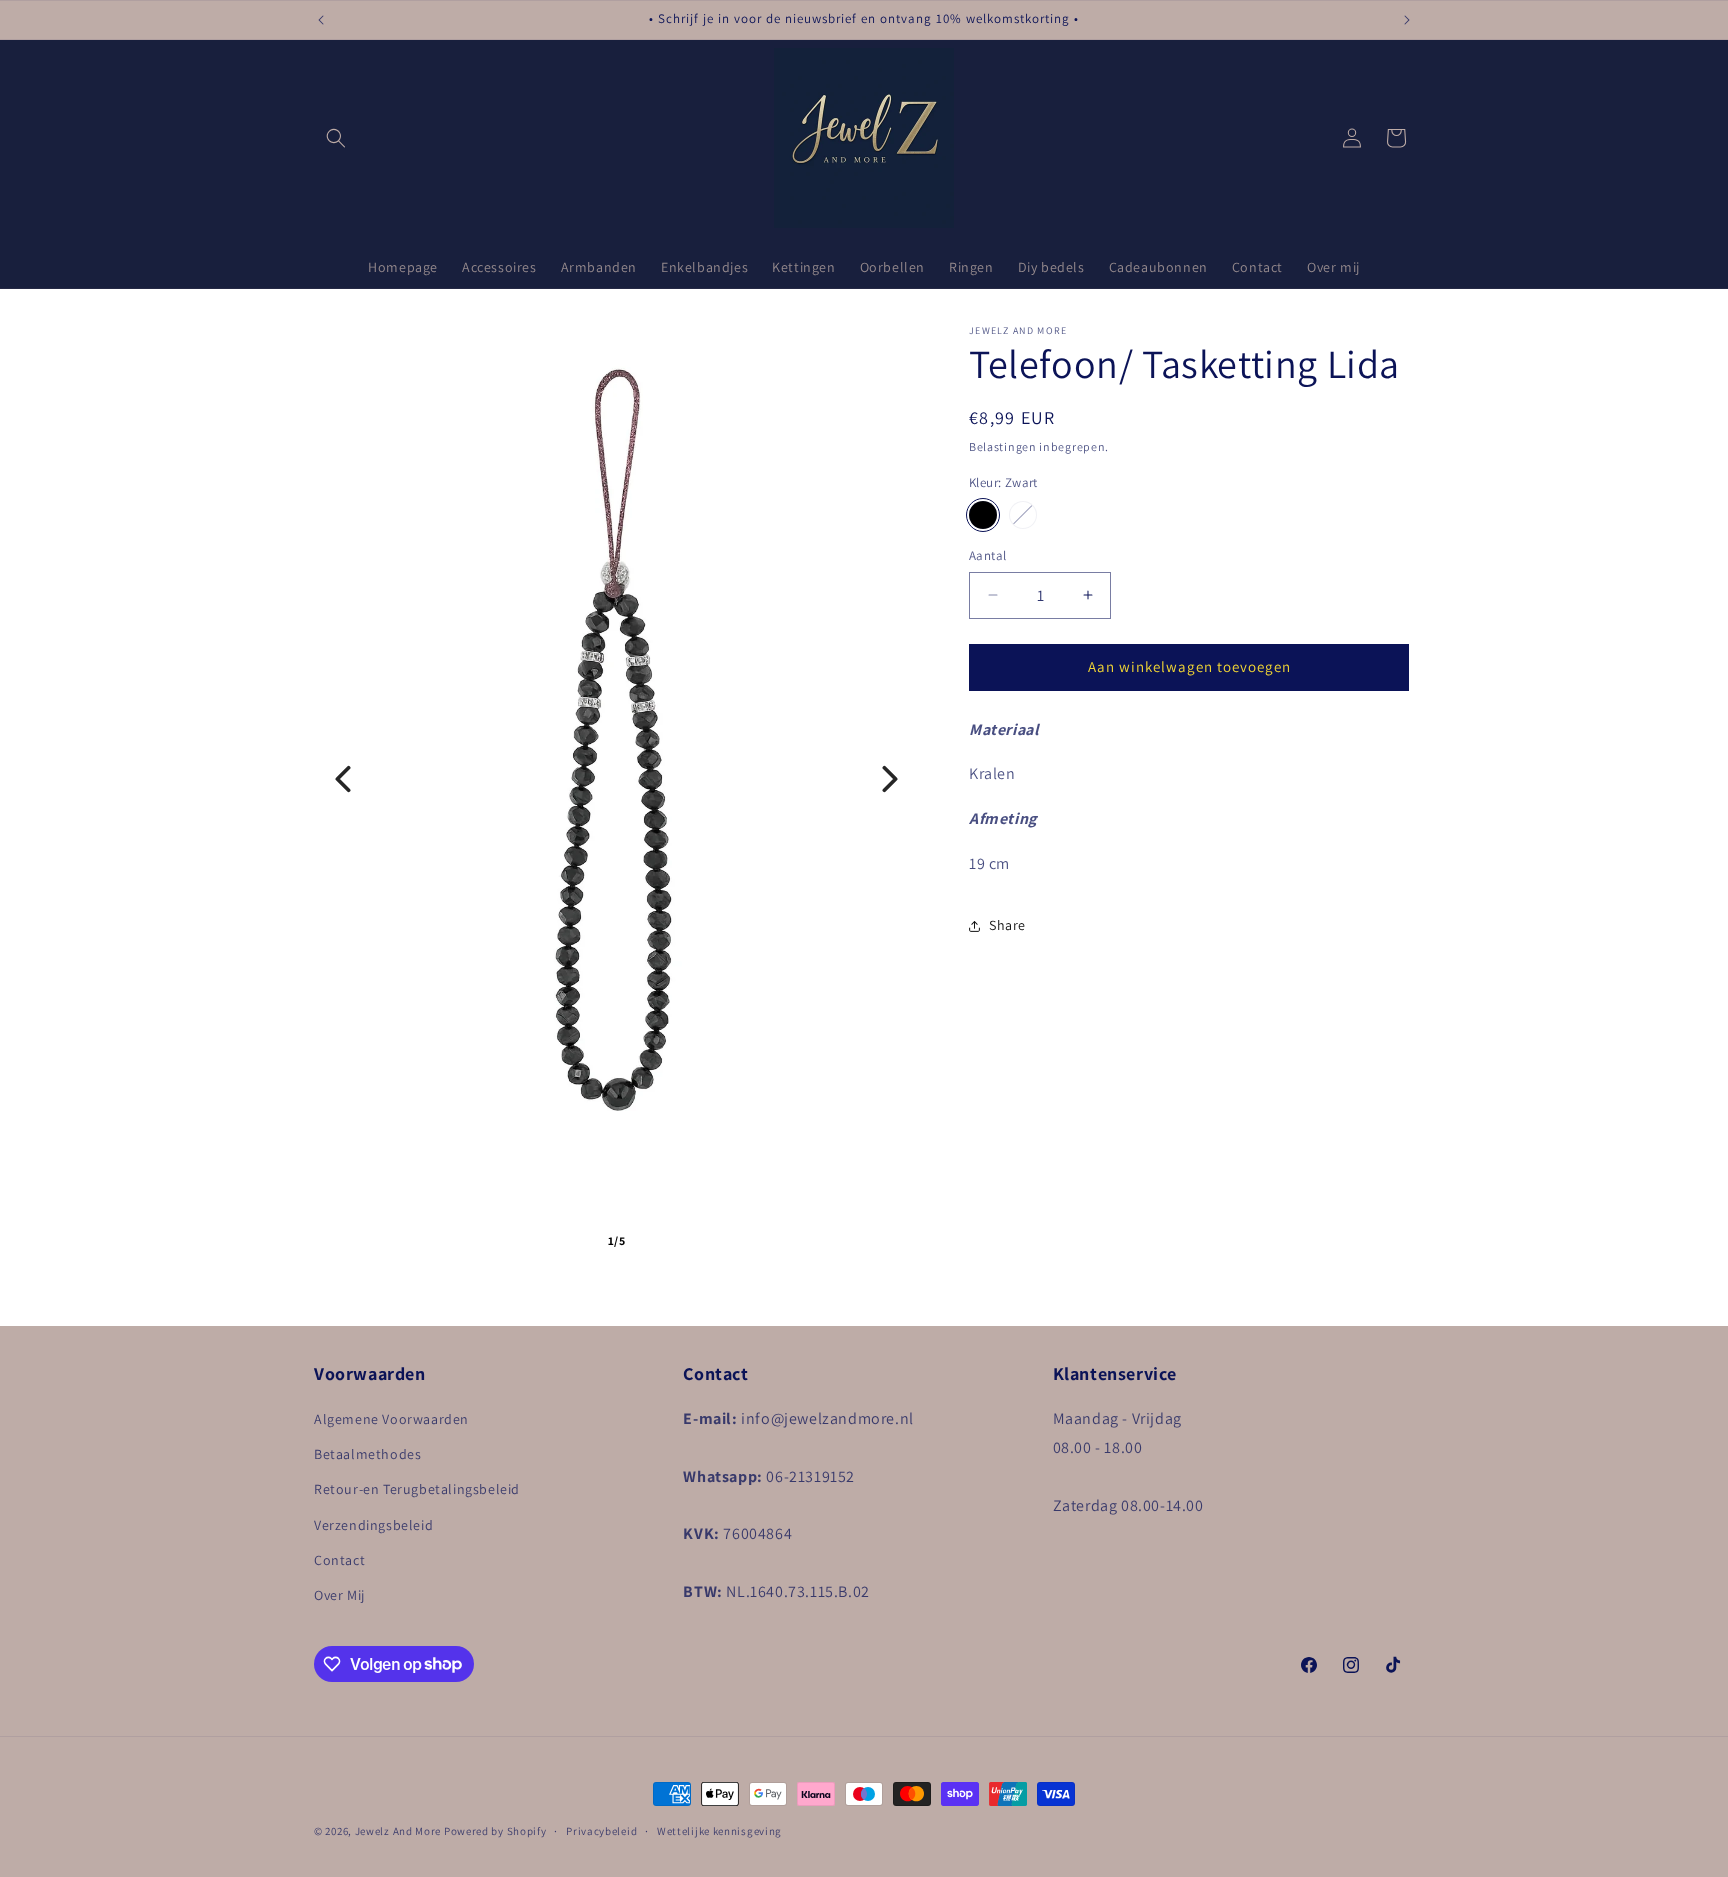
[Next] (890, 779)
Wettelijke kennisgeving (719, 1830)
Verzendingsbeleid (373, 1525)
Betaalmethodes (367, 1455)
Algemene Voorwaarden (391, 1419)
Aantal (987, 555)
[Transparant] (1023, 515)
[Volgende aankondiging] (1407, 20)
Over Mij (339, 1595)
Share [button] (1007, 925)
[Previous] (343, 779)
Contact (339, 1560)
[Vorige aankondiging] (321, 20)
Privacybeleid (601, 1830)
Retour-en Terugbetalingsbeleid (417, 1490)
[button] (336, 138)
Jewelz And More (398, 1831)
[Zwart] (983, 515)
